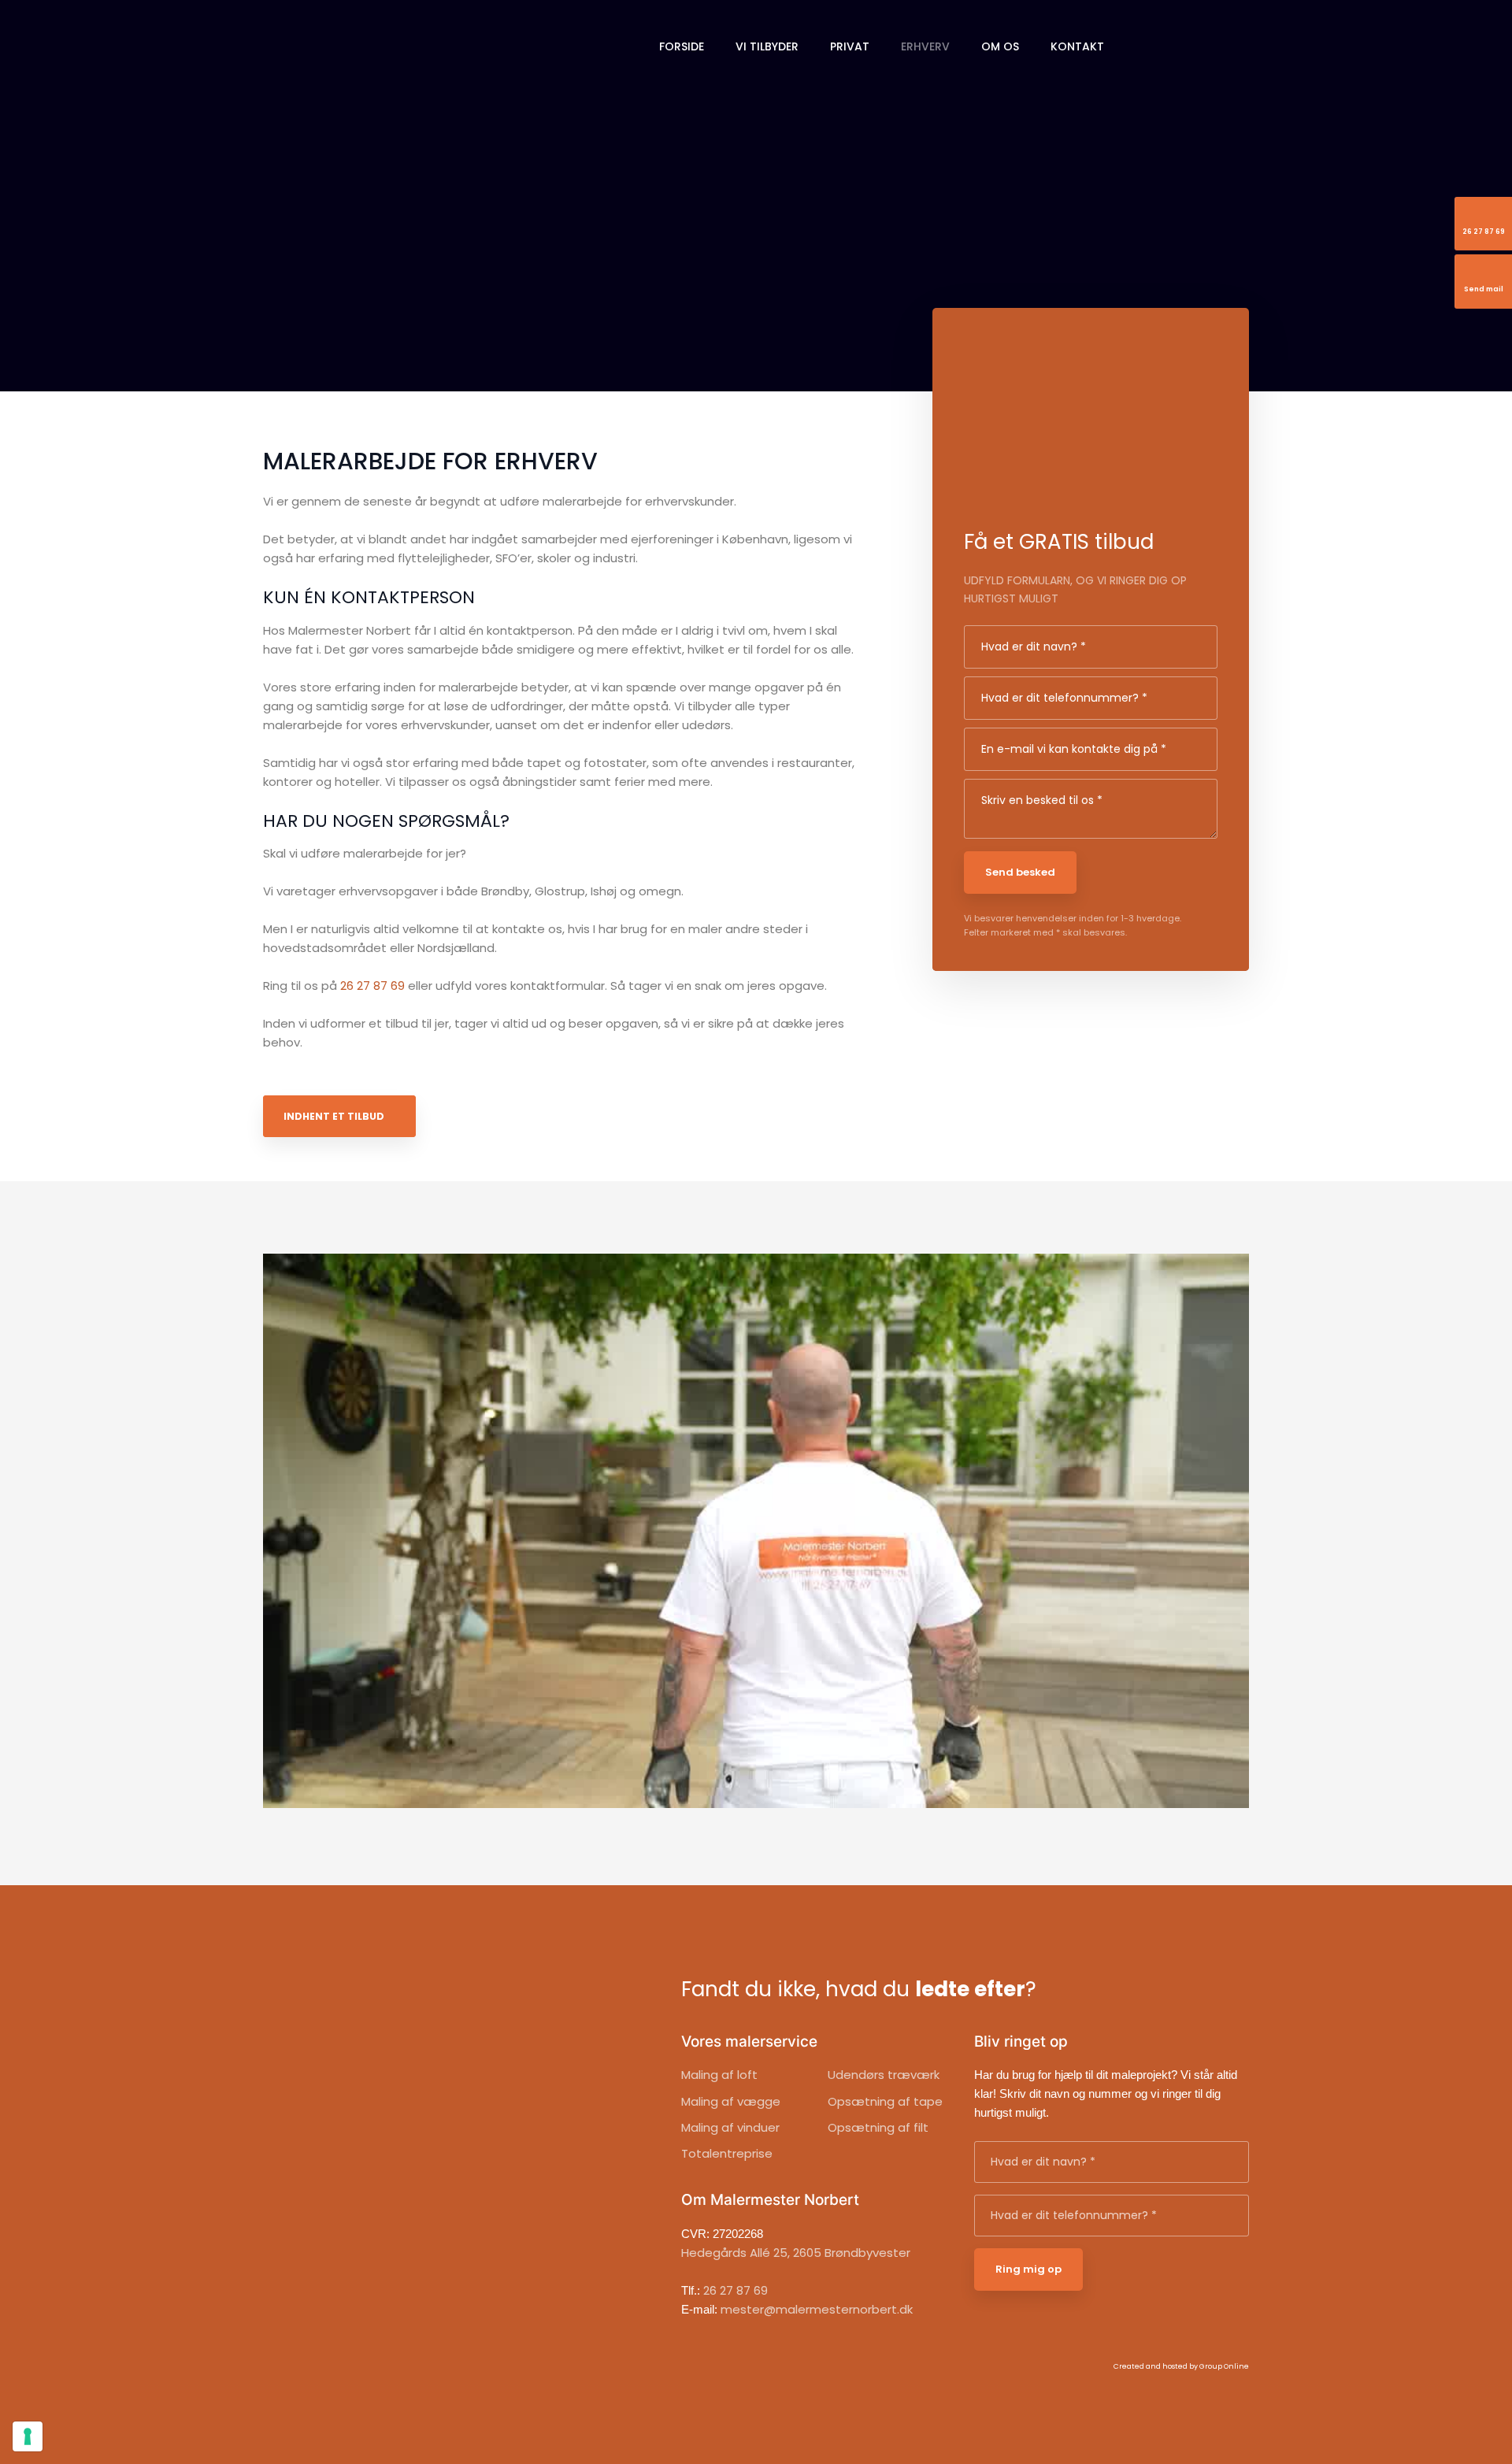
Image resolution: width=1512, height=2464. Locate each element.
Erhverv (925, 46)
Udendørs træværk (884, 2075)
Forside (682, 46)
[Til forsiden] (373, 43)
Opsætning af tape (885, 2101)
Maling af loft (719, 2075)
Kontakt (1077, 46)
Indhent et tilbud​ (334, 1116)
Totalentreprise (727, 2153)
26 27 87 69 (372, 986)
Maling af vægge (731, 2101)
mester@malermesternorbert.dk (817, 2309)
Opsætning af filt (878, 2127)
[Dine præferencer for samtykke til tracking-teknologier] (28, 2436)
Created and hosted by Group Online (1181, 2366)
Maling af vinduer (730, 2127)
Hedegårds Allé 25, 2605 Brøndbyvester (796, 2253)
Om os (1000, 46)
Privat (850, 46)
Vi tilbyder (767, 46)
